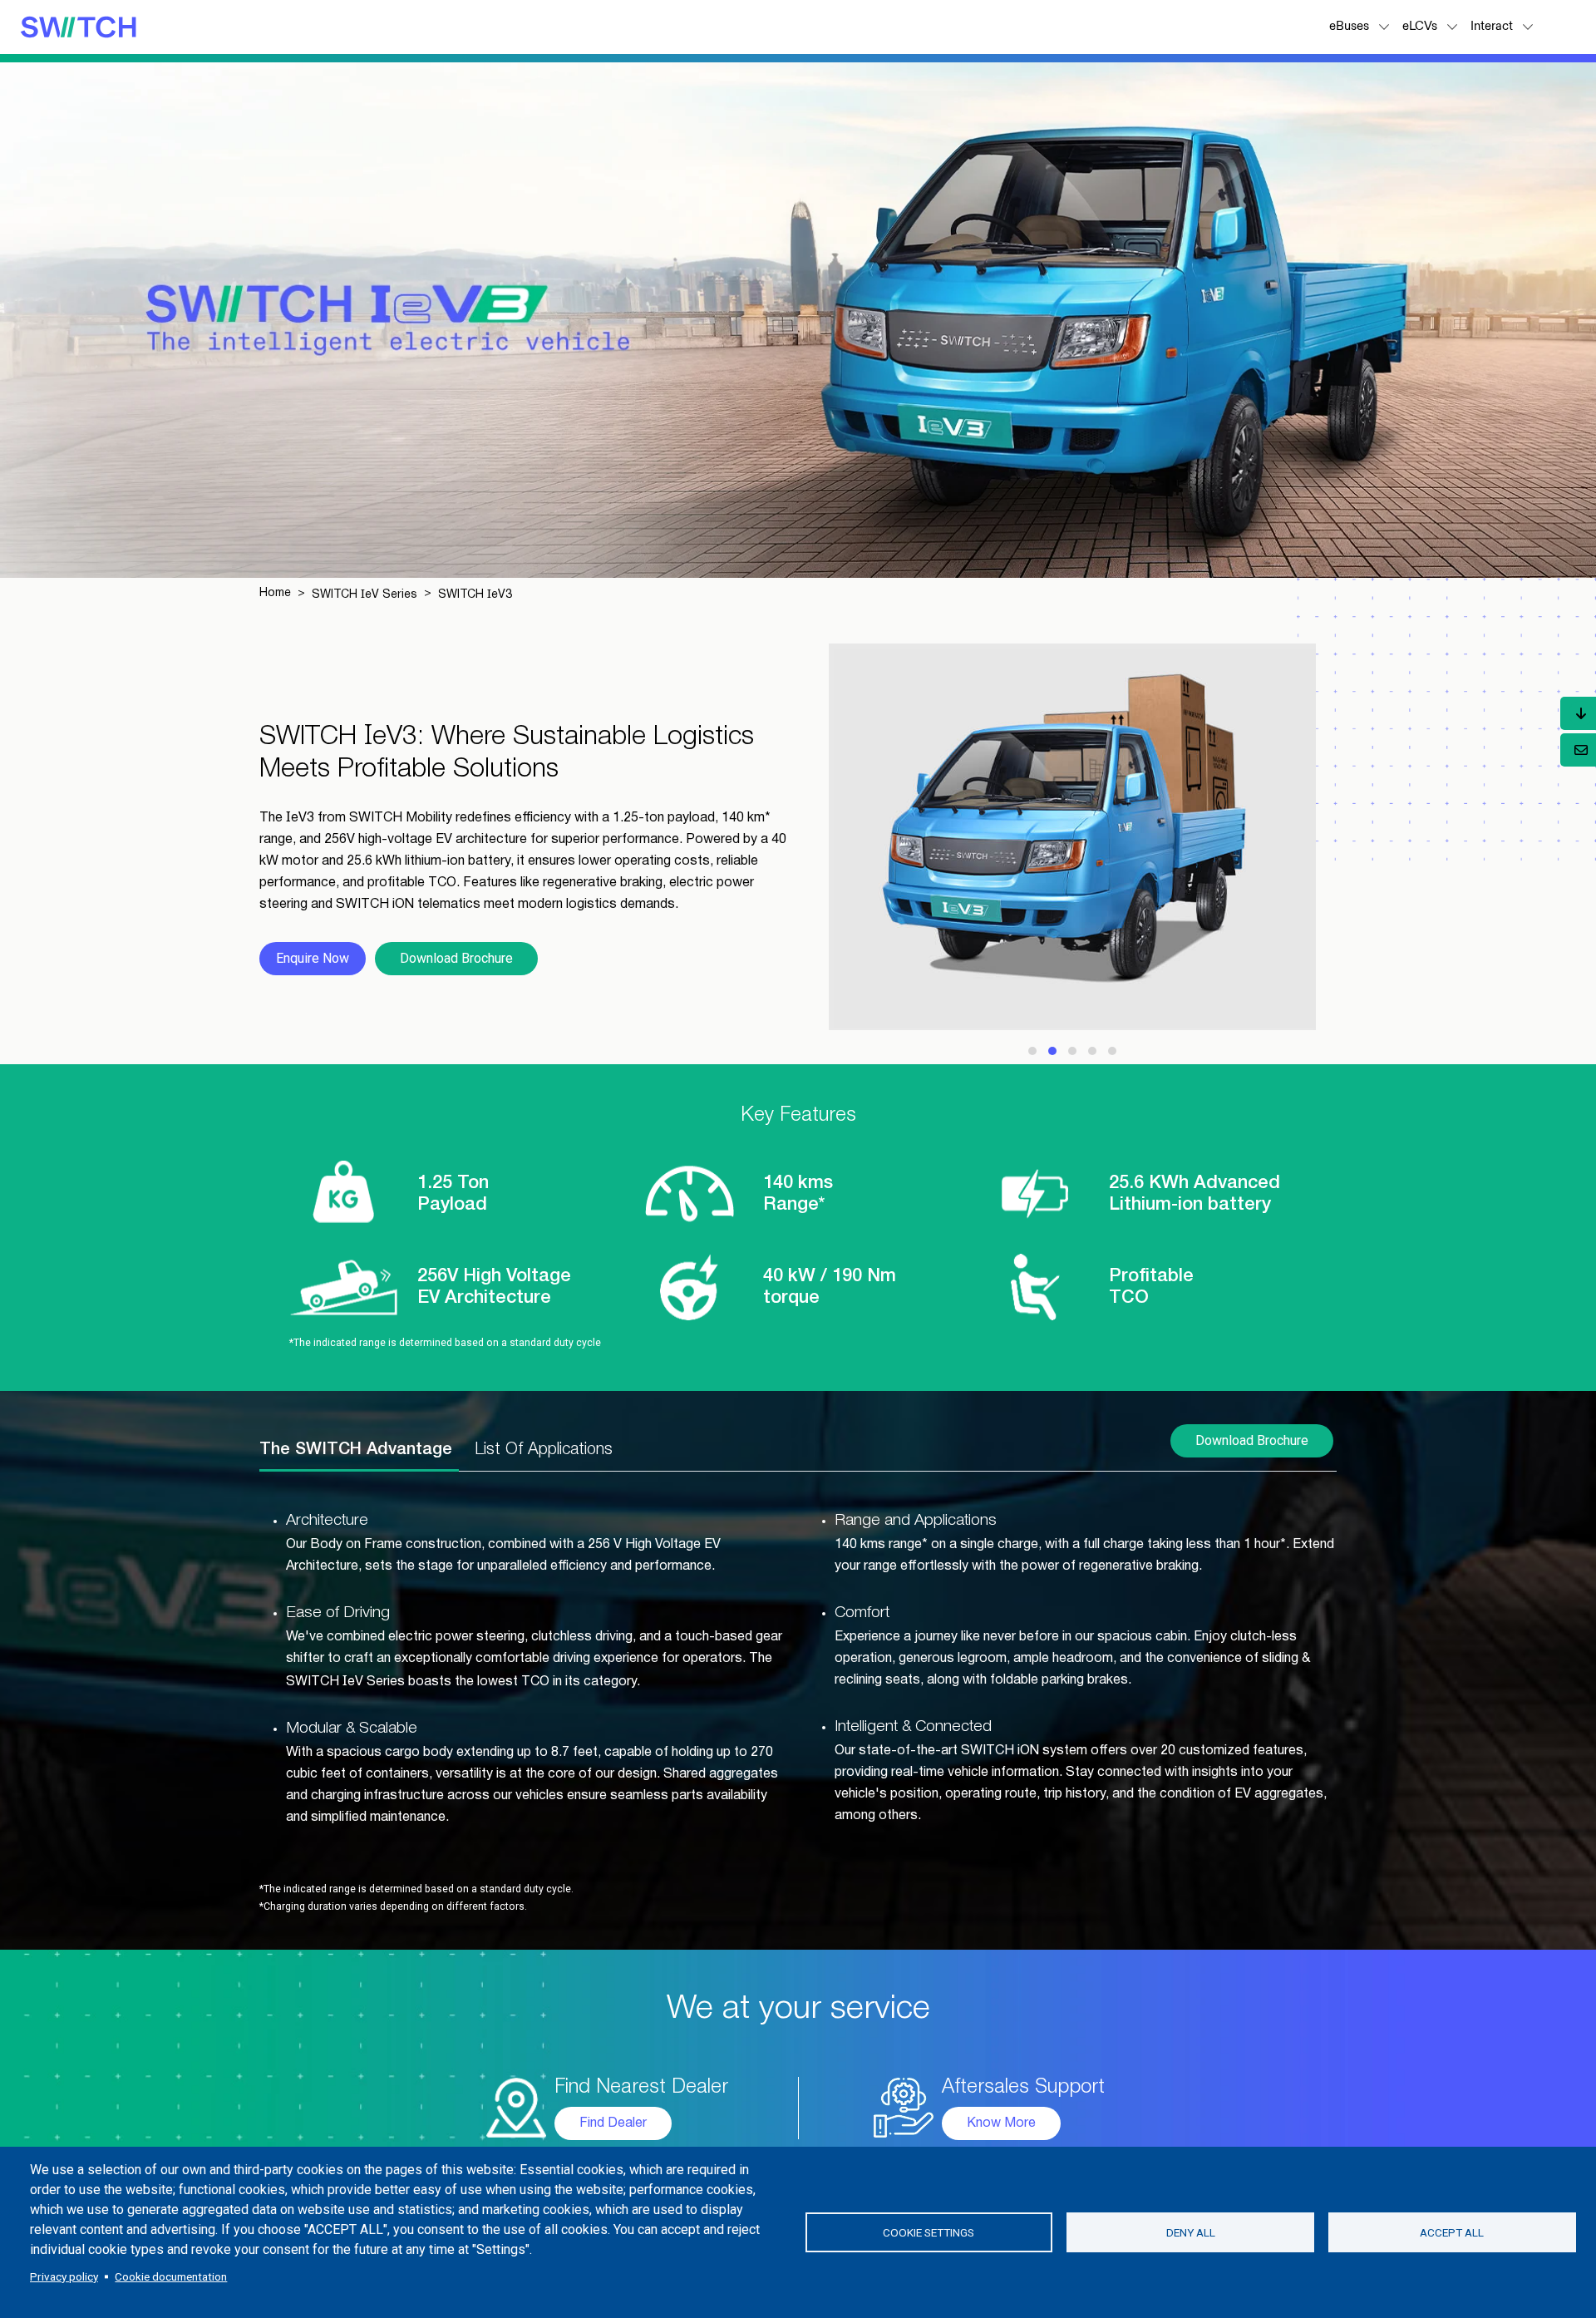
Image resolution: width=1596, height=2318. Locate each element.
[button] (1386, 27)
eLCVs (1420, 26)
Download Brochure (456, 958)
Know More (1001, 2123)
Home (275, 593)
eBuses (1349, 26)
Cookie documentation (171, 2276)
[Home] (78, 26)
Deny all (1191, 2232)
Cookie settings (929, 2232)
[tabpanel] (798, 1670)
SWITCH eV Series (365, 595)
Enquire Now (313, 958)
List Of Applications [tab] (544, 1450)
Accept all (1452, 2232)
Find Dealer (613, 2123)
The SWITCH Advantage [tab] (356, 1450)
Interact (1492, 26)
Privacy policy (64, 2276)
